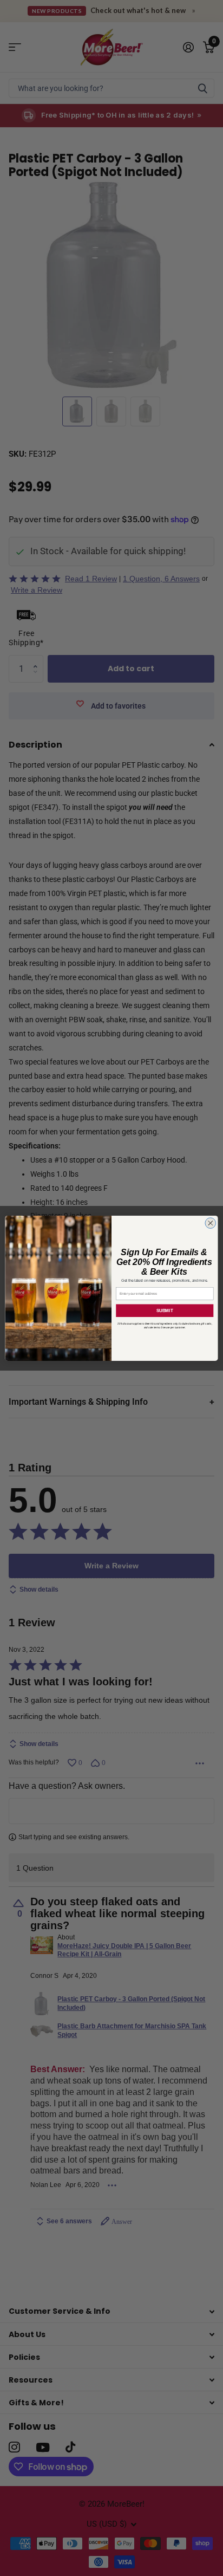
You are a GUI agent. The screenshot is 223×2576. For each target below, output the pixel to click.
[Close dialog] (211, 1223)
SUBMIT (165, 1310)
